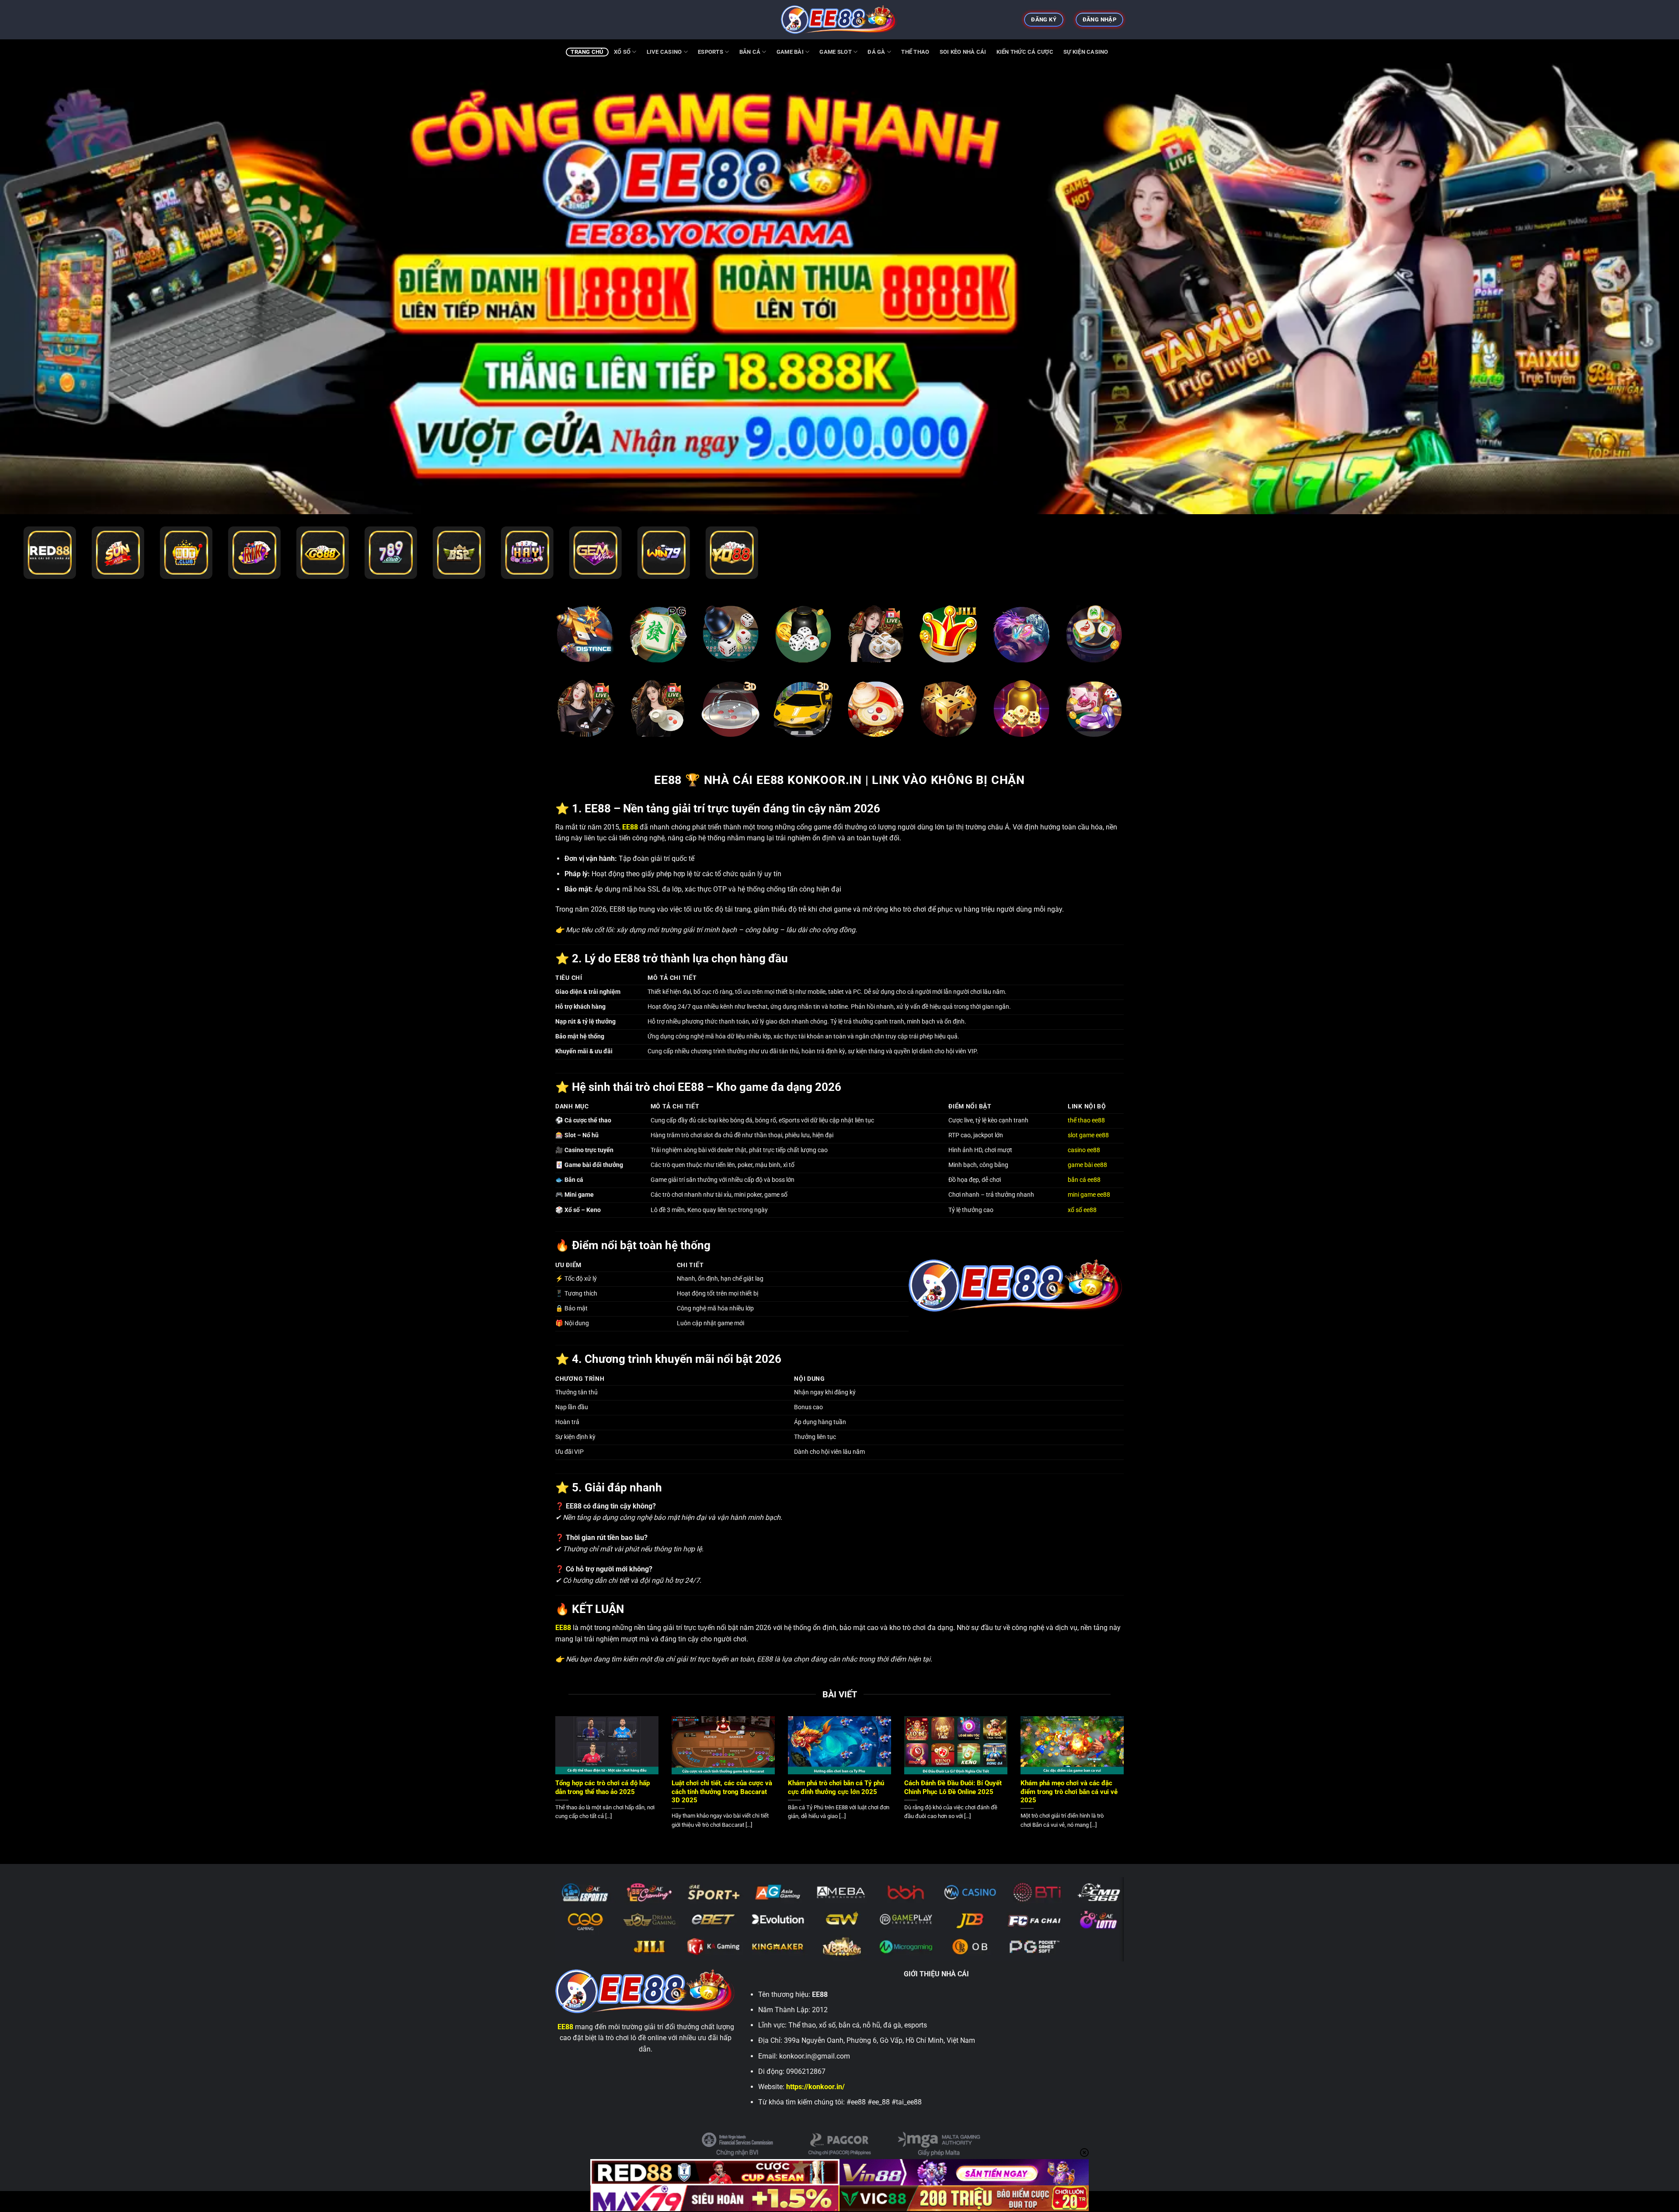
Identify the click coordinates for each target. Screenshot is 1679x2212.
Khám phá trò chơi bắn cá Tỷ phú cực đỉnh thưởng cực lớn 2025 (836, 1787)
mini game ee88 (1089, 1195)
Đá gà (876, 52)
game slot (835, 52)
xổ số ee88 (1082, 1210)
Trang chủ (587, 52)
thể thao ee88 (1087, 1120)
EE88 (565, 2027)
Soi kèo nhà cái (963, 52)
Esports (711, 52)
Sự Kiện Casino (1086, 52)
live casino (664, 52)
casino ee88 (1084, 1150)
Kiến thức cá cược (1025, 52)
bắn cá (750, 52)
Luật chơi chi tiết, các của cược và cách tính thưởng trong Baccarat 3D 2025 (722, 1791)
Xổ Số (622, 52)
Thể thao (915, 52)
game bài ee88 (1087, 1165)
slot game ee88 (1088, 1135)
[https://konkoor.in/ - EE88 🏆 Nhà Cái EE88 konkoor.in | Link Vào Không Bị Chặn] (840, 20)
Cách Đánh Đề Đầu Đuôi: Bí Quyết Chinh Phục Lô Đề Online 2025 (953, 1787)
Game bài (790, 52)
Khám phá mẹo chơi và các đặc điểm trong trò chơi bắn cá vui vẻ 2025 (1069, 1791)
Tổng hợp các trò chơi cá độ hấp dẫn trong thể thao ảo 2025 (603, 1787)
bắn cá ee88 (1084, 1180)
